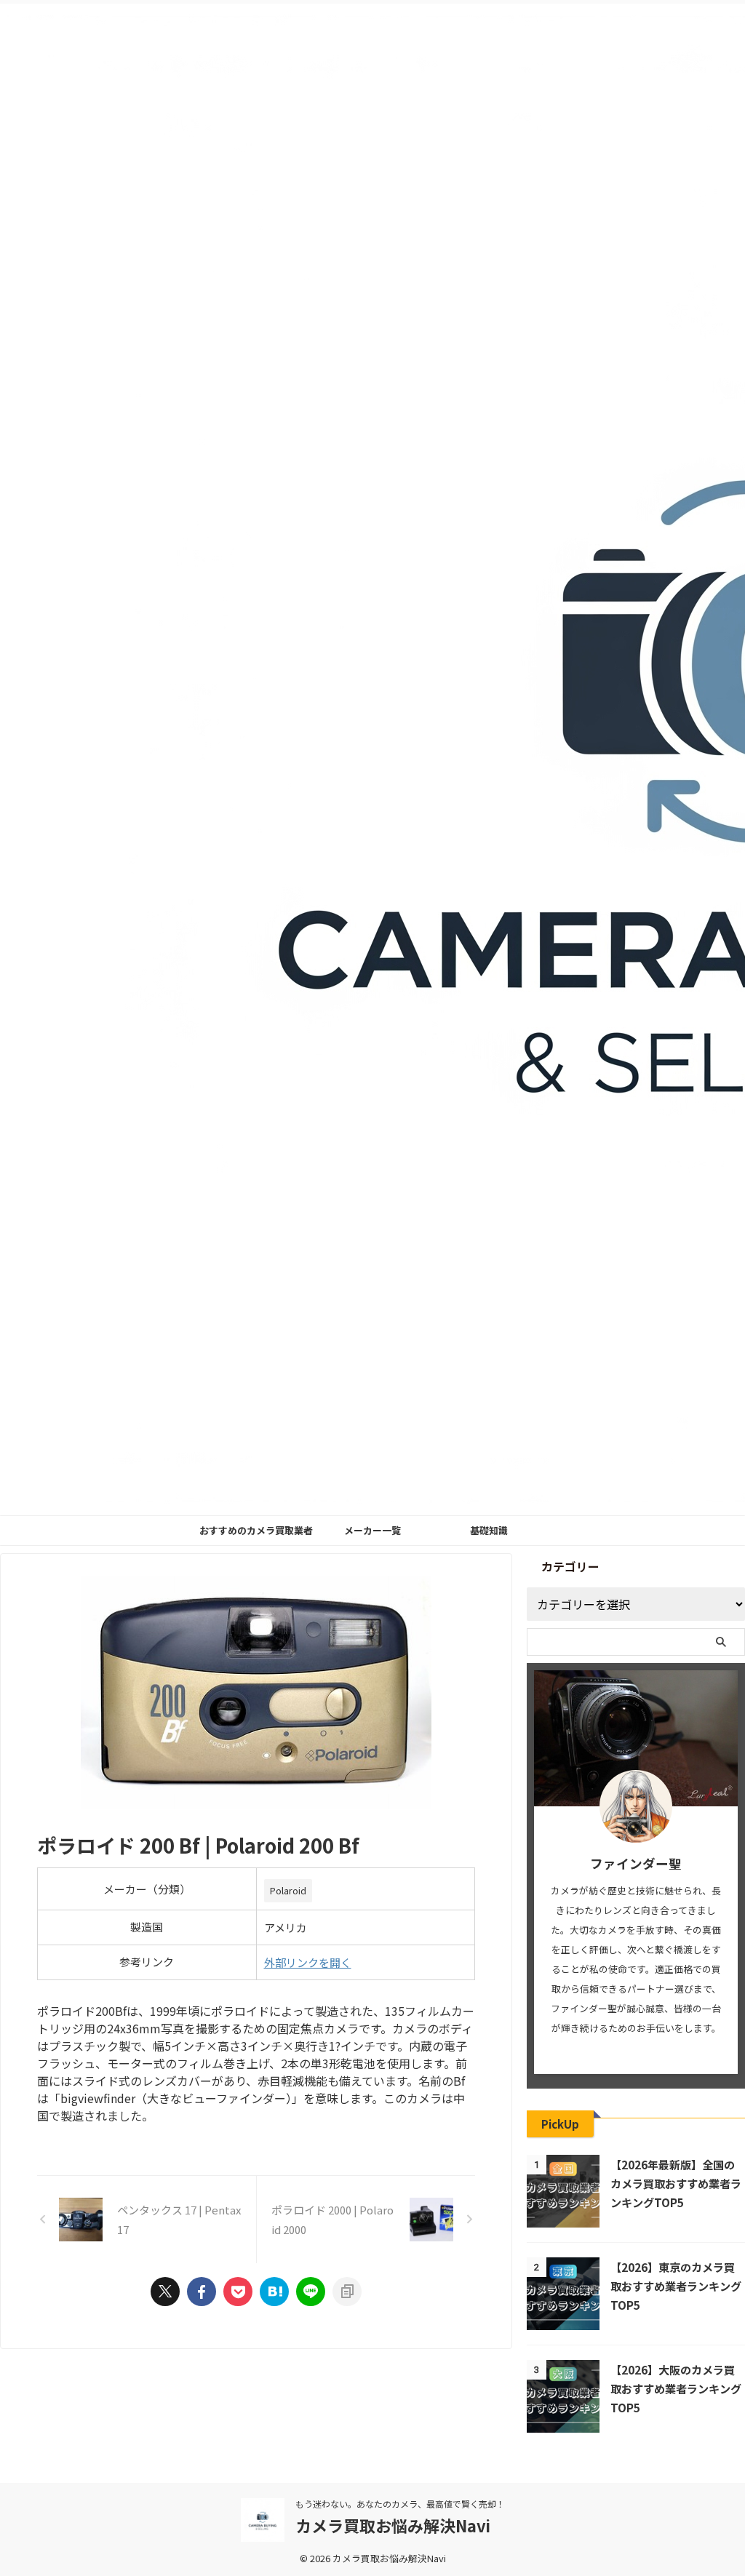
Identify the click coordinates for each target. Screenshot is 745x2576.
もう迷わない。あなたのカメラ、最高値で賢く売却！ (400, 2504)
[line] (311, 2292)
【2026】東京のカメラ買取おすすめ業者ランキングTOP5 (676, 2286)
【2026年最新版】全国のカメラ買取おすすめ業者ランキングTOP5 (676, 2183)
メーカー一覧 (372, 1530)
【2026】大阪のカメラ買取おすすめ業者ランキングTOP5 (676, 2388)
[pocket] (238, 2292)
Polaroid (288, 1890)
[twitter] (165, 2292)
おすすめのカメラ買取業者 (256, 1530)
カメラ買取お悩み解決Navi (393, 2525)
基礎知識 (489, 1530)
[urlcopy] (347, 2292)
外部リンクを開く (308, 1962)
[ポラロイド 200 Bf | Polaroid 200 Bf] (274, 2292)
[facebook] (202, 2292)
